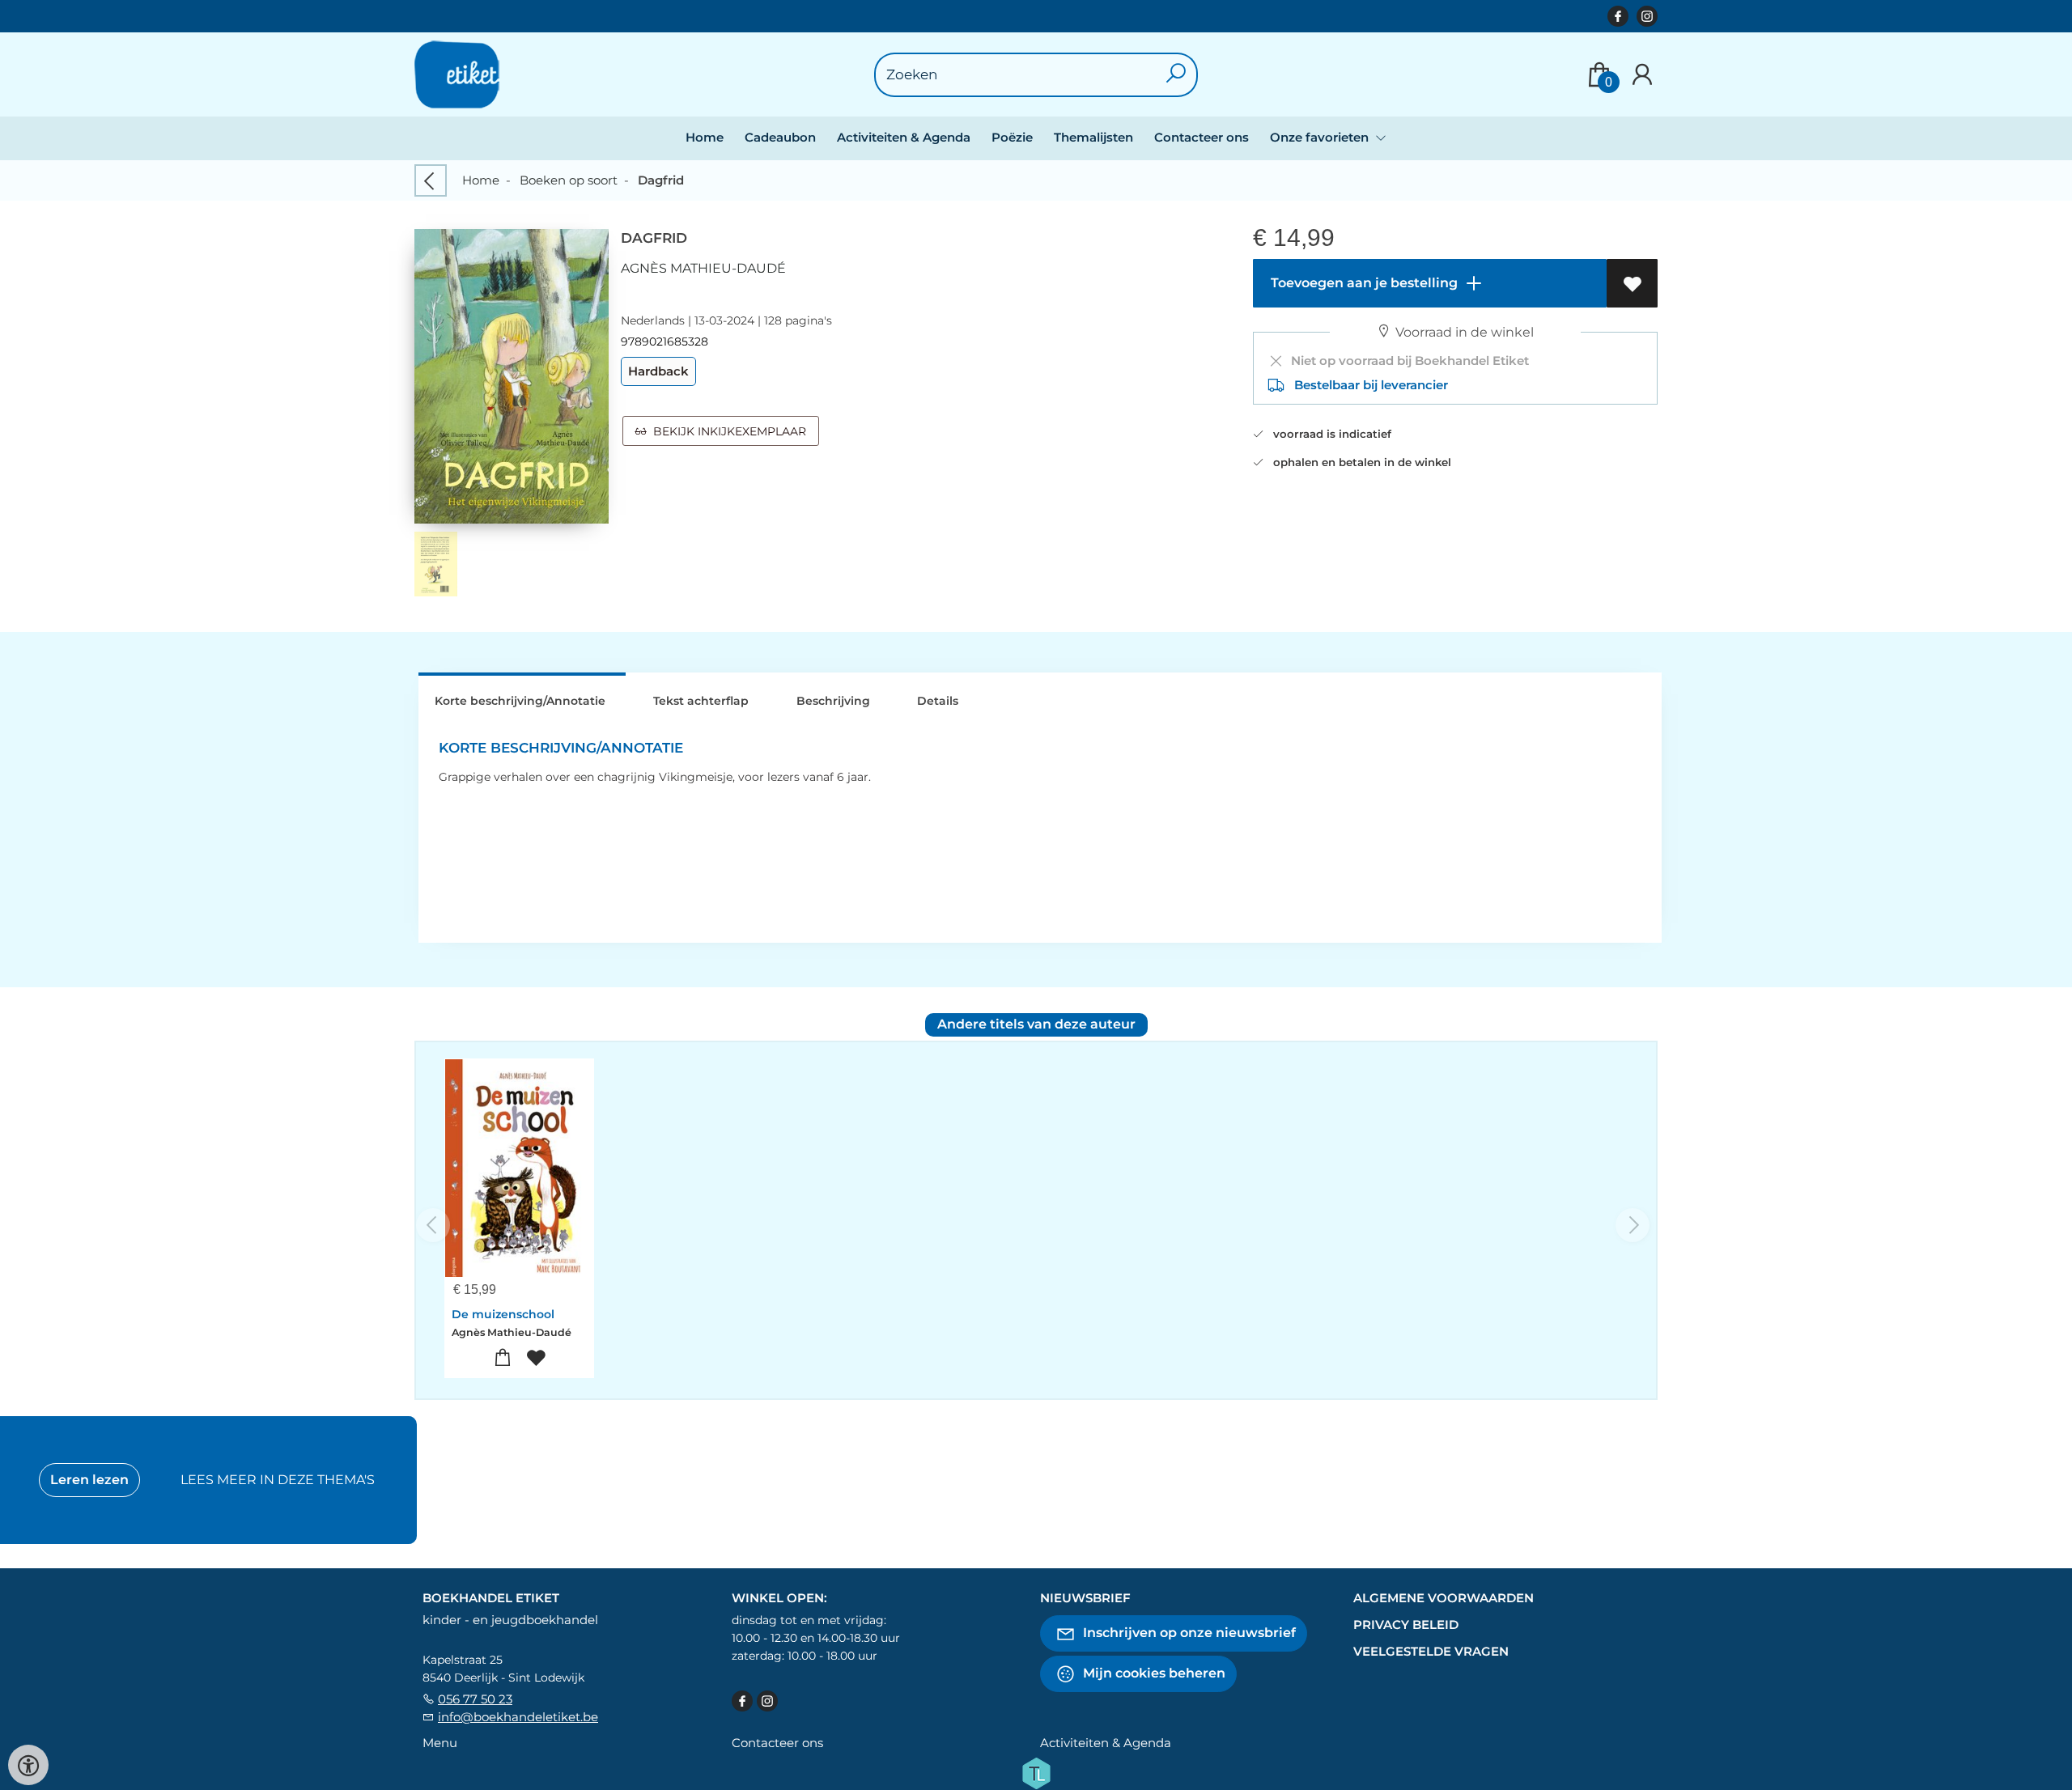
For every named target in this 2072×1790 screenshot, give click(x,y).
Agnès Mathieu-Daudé (703, 268)
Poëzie (1012, 137)
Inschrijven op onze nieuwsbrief (1188, 1633)
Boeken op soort (569, 180)
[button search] (1176, 75)
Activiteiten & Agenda (904, 137)
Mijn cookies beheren (1153, 1673)
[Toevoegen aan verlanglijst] (1632, 283)
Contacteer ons (1202, 137)
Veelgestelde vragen (1431, 1651)
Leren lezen (89, 1480)
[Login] (1642, 75)
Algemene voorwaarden (1444, 1598)
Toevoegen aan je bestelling (1363, 283)
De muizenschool (503, 1314)
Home (705, 137)
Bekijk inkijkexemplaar (726, 431)
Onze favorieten (1321, 137)
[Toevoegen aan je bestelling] (503, 1358)
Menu (440, 1743)
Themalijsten (1093, 137)
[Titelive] (1036, 1772)
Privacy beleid (1406, 1625)
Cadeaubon (780, 137)
